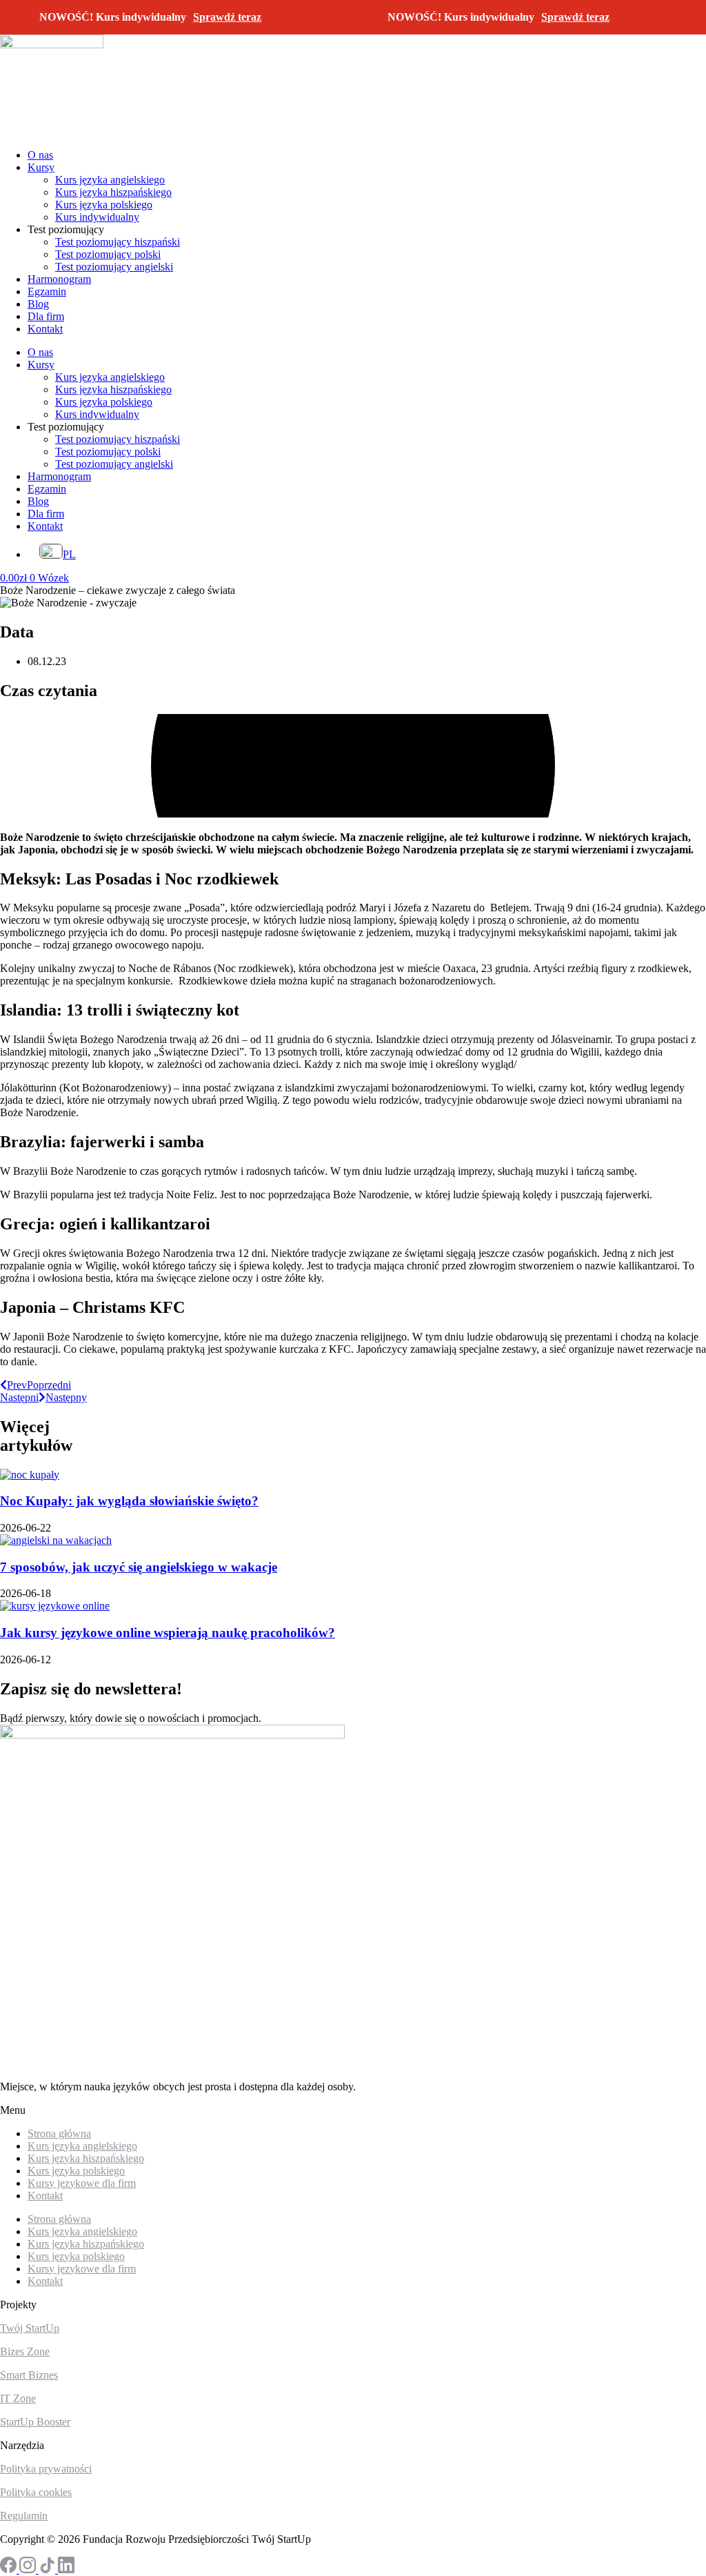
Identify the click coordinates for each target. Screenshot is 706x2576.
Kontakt (45, 329)
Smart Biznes (29, 2375)
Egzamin (47, 291)
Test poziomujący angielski (114, 267)
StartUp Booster (35, 2422)
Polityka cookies (36, 2492)
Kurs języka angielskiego (110, 180)
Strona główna (59, 2219)
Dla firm (46, 316)
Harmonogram (59, 279)
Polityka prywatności (46, 2469)
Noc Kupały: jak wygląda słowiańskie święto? (129, 1501)
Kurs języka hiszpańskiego (113, 192)
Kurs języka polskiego (104, 205)
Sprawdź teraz (227, 17)
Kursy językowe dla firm (82, 2183)
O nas (40, 155)
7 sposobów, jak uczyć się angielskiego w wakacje (139, 1567)
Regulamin (24, 2516)
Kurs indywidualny (97, 217)
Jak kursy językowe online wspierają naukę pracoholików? (168, 1633)
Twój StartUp (30, 2328)
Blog (38, 304)
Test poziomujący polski (108, 254)
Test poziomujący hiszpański (118, 242)
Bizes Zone (25, 2351)
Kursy (41, 167)
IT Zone (18, 2398)
